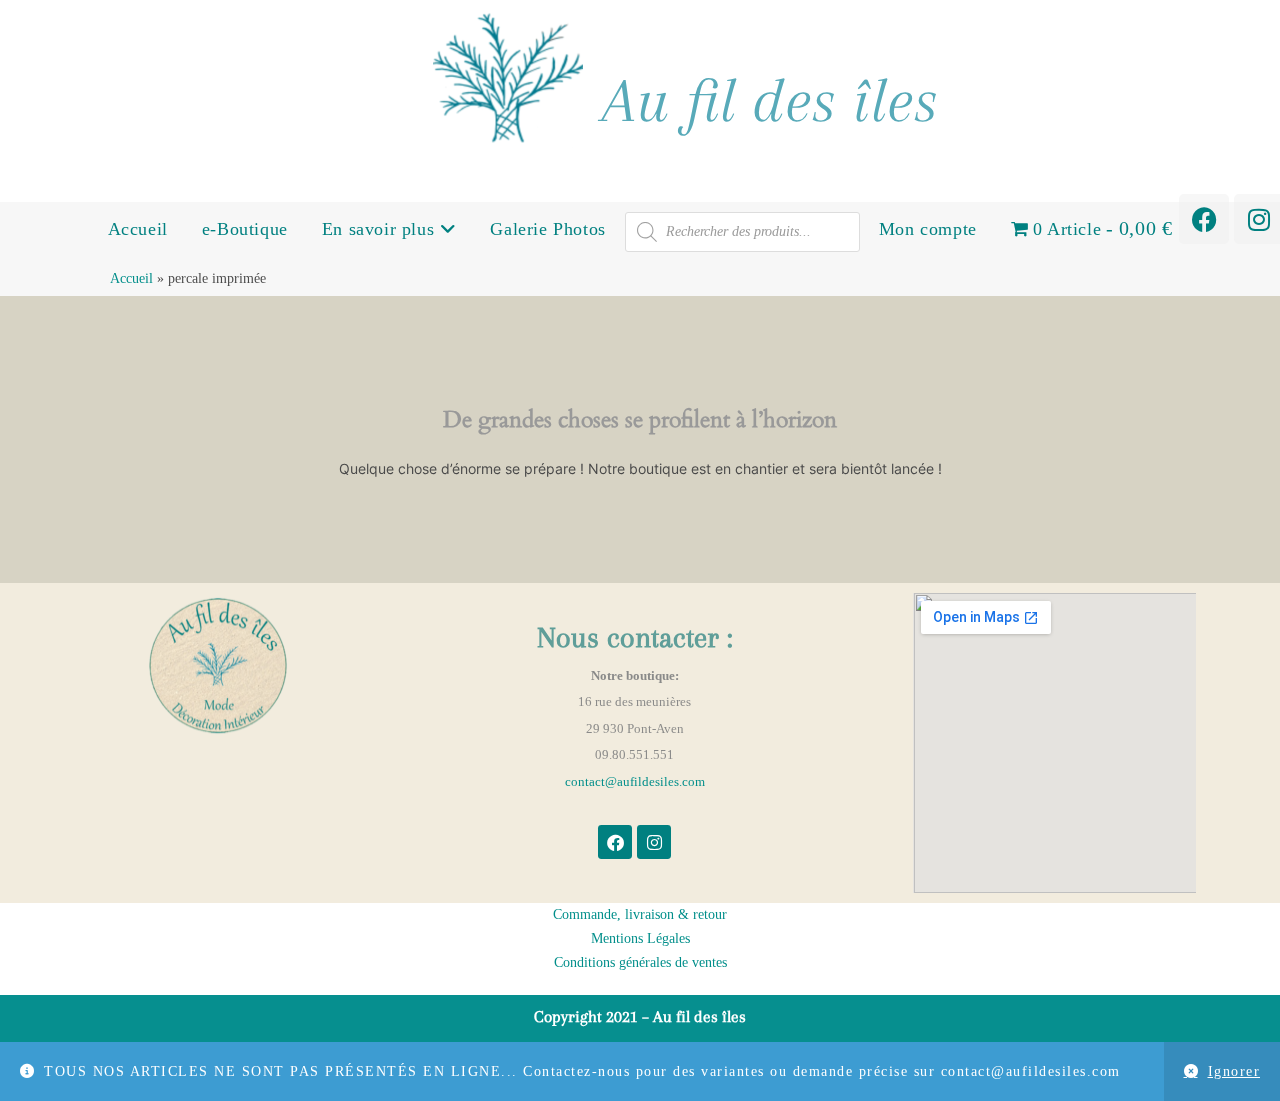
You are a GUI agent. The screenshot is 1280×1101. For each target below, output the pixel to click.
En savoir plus (381, 229)
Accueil (138, 229)
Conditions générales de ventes (640, 962)
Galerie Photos (547, 229)
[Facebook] (1204, 219)
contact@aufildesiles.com (635, 781)
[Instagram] (654, 842)
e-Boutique (245, 229)
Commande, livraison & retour (640, 914)
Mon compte (928, 229)
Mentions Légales (640, 938)
